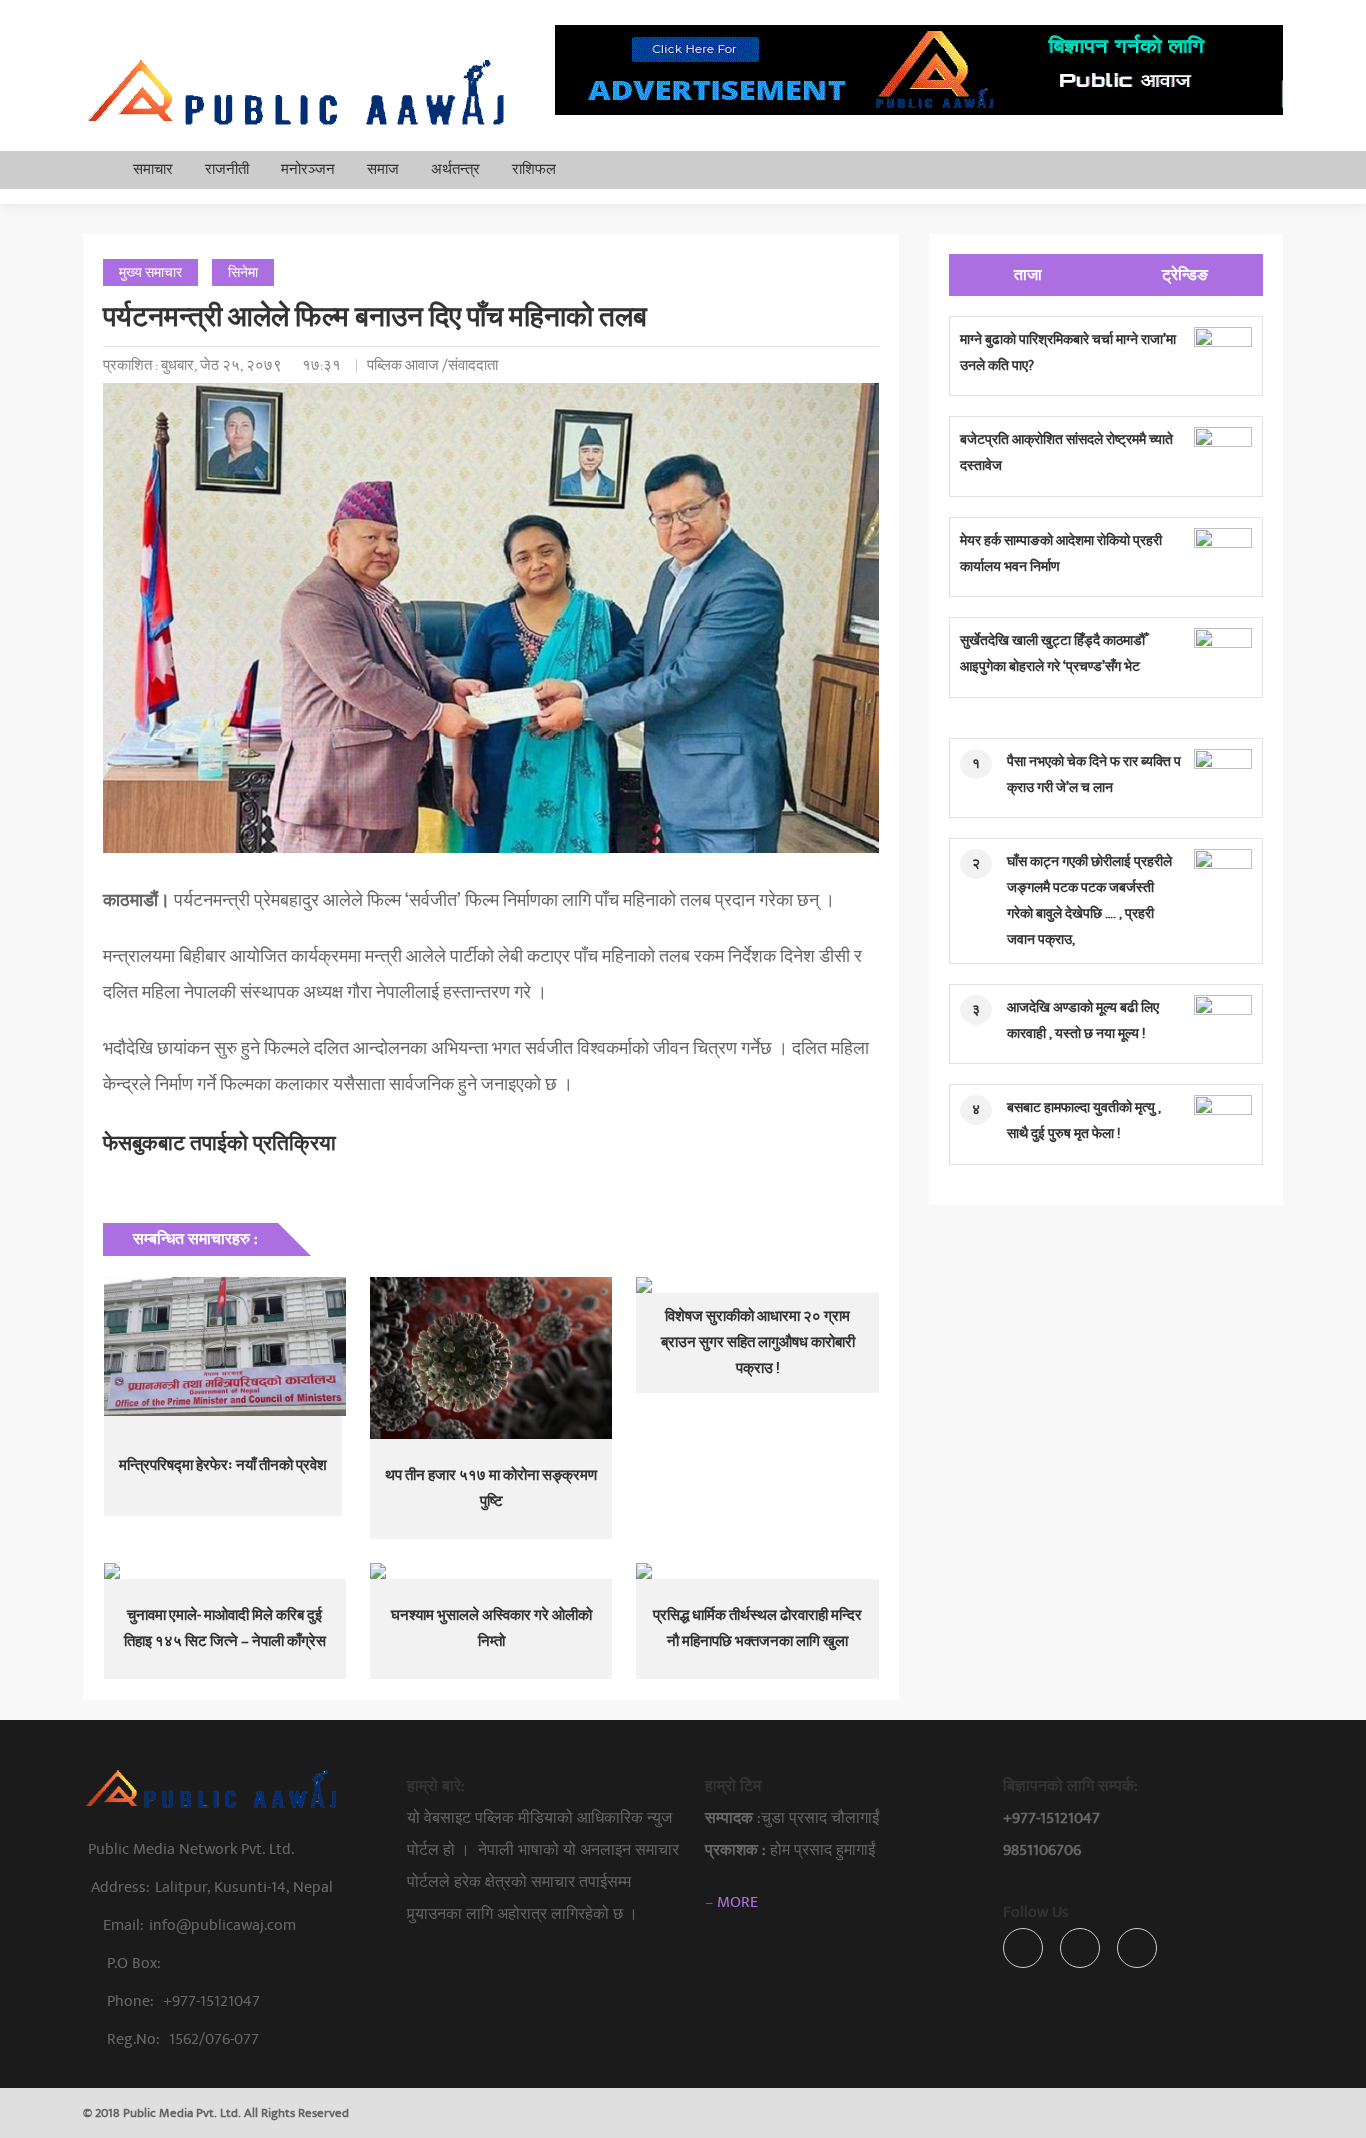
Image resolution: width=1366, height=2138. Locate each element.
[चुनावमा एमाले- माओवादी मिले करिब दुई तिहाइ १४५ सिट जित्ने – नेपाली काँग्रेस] (225, 1571)
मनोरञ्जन (308, 169)
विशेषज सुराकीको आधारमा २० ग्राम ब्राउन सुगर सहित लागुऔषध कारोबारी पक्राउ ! (758, 1342)
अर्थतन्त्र (455, 169)
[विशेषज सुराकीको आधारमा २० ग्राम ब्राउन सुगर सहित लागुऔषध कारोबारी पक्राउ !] (757, 1285)
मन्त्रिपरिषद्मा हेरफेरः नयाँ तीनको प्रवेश (223, 1465)
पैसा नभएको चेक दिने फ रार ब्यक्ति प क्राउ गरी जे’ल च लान (1094, 774)
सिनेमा (243, 272)
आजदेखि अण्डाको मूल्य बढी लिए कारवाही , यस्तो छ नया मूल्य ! (1083, 1020)
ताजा (1028, 275)
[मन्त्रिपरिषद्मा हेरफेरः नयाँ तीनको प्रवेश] (225, 1346)
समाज (383, 169)
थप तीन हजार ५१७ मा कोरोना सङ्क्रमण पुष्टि (491, 1488)
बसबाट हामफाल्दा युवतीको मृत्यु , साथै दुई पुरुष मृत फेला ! (1084, 1120)
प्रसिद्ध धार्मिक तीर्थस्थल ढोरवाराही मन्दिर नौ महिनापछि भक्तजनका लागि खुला (757, 1628)
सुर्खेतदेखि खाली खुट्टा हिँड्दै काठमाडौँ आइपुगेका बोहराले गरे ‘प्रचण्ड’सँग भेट (1052, 653)
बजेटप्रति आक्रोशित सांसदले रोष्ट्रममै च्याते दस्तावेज (1066, 452)
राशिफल (534, 169)
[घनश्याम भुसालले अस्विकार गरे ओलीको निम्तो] (491, 1571)
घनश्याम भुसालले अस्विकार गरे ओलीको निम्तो (491, 1628)
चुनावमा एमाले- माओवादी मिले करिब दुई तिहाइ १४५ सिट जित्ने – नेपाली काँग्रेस (225, 1628)
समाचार (153, 169)
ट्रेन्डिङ (1185, 275)
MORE (737, 1902)
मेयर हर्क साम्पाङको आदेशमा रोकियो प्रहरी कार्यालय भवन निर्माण (1061, 553)
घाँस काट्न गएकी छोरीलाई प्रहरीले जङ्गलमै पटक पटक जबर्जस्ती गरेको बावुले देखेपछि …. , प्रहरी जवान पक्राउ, (1089, 900)
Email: (199, 1925)
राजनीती (227, 169)
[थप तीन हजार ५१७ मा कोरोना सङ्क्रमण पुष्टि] (491, 1358)
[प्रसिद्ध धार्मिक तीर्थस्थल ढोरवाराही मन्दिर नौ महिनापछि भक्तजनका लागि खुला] (757, 1571)
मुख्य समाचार (150, 272)
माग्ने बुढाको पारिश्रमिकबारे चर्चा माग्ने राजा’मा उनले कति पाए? (1068, 352)
